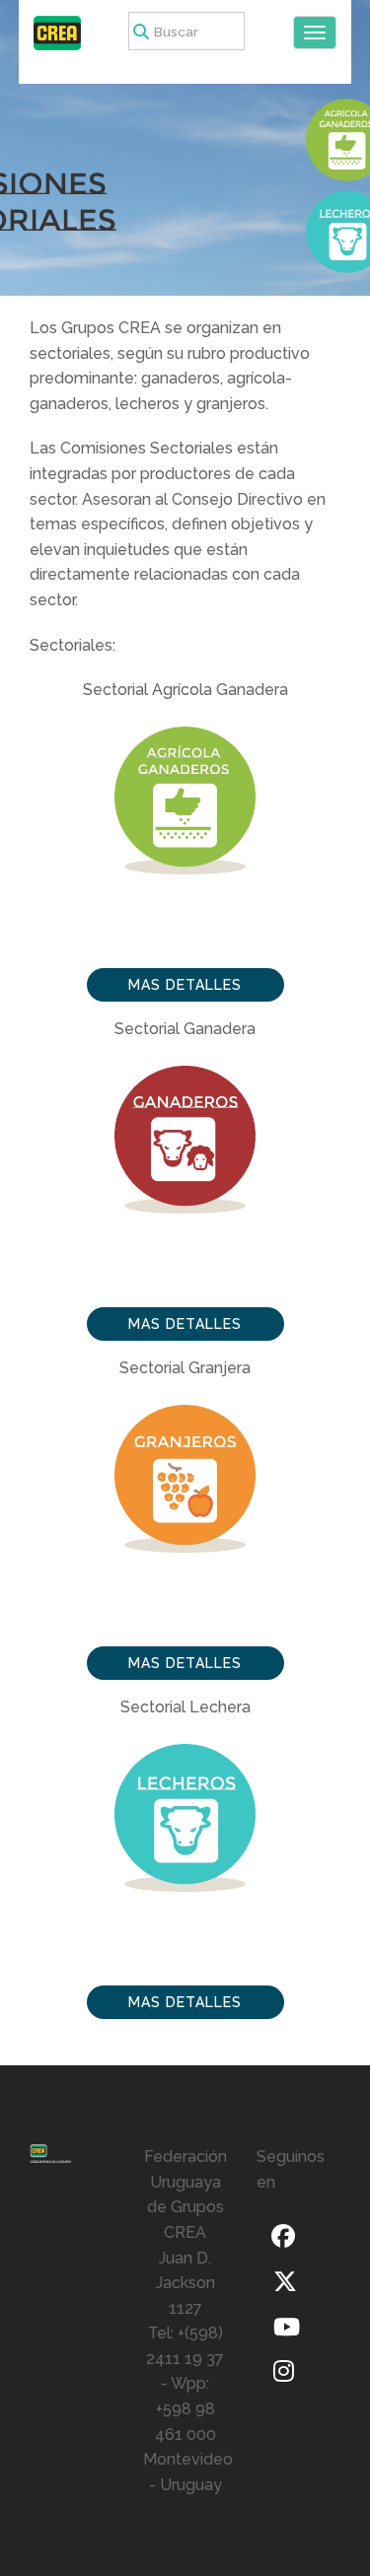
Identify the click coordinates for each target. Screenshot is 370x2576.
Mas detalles (185, 985)
